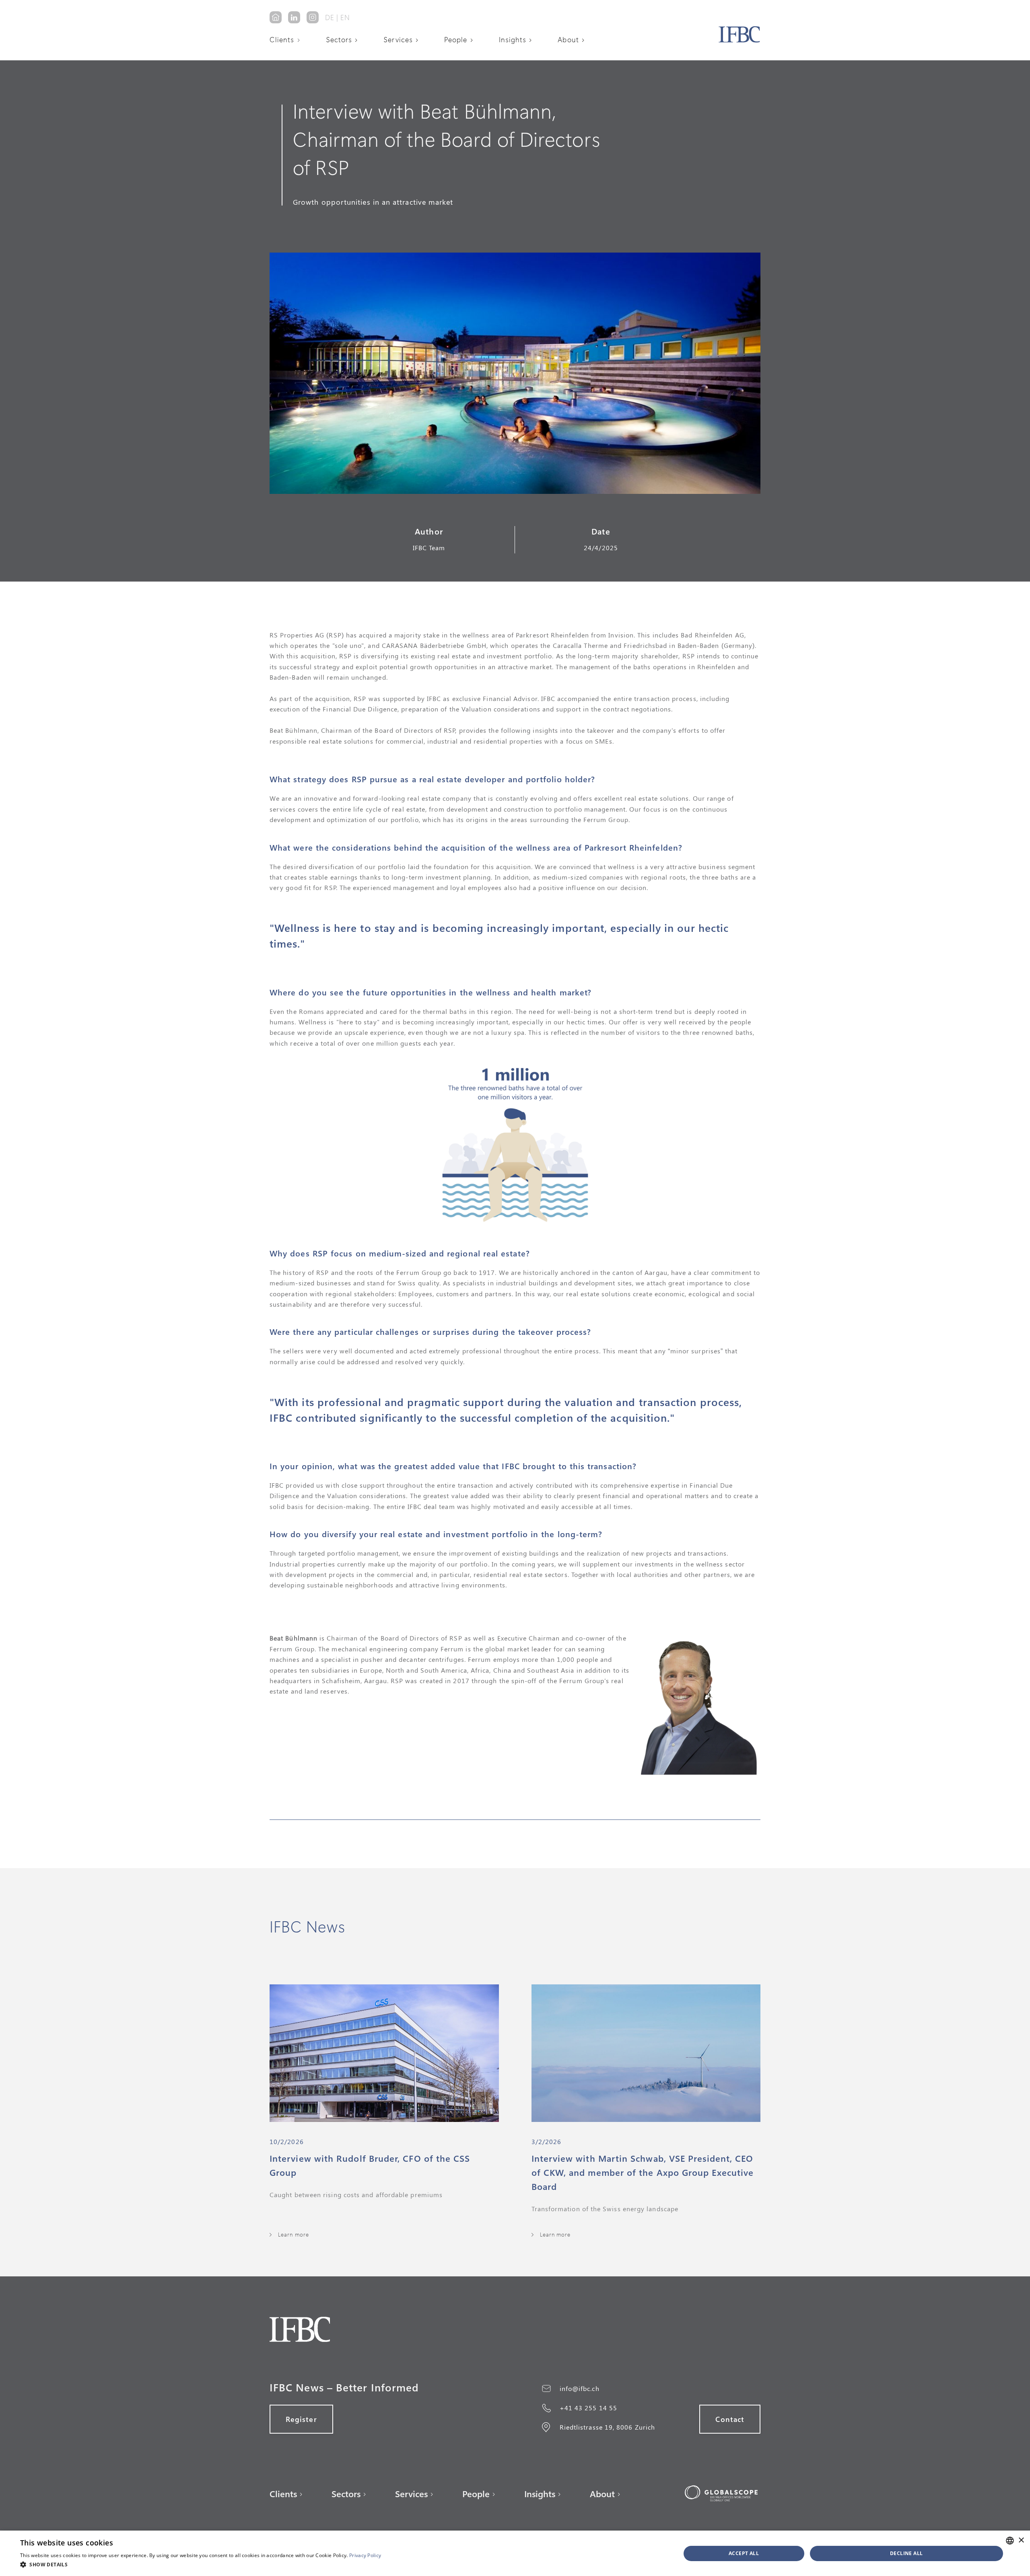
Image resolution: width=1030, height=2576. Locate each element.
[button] (288, 39)
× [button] (1021, 2540)
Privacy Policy (365, 2555)
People (456, 39)
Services (398, 39)
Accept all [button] (744, 2553)
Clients (282, 39)
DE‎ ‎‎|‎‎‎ (332, 17)
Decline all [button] (906, 2553)
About (568, 39)
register (301, 2419)
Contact (730, 2419)
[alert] (515, 2553)
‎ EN (344, 17)
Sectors (339, 39)
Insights (513, 39)
